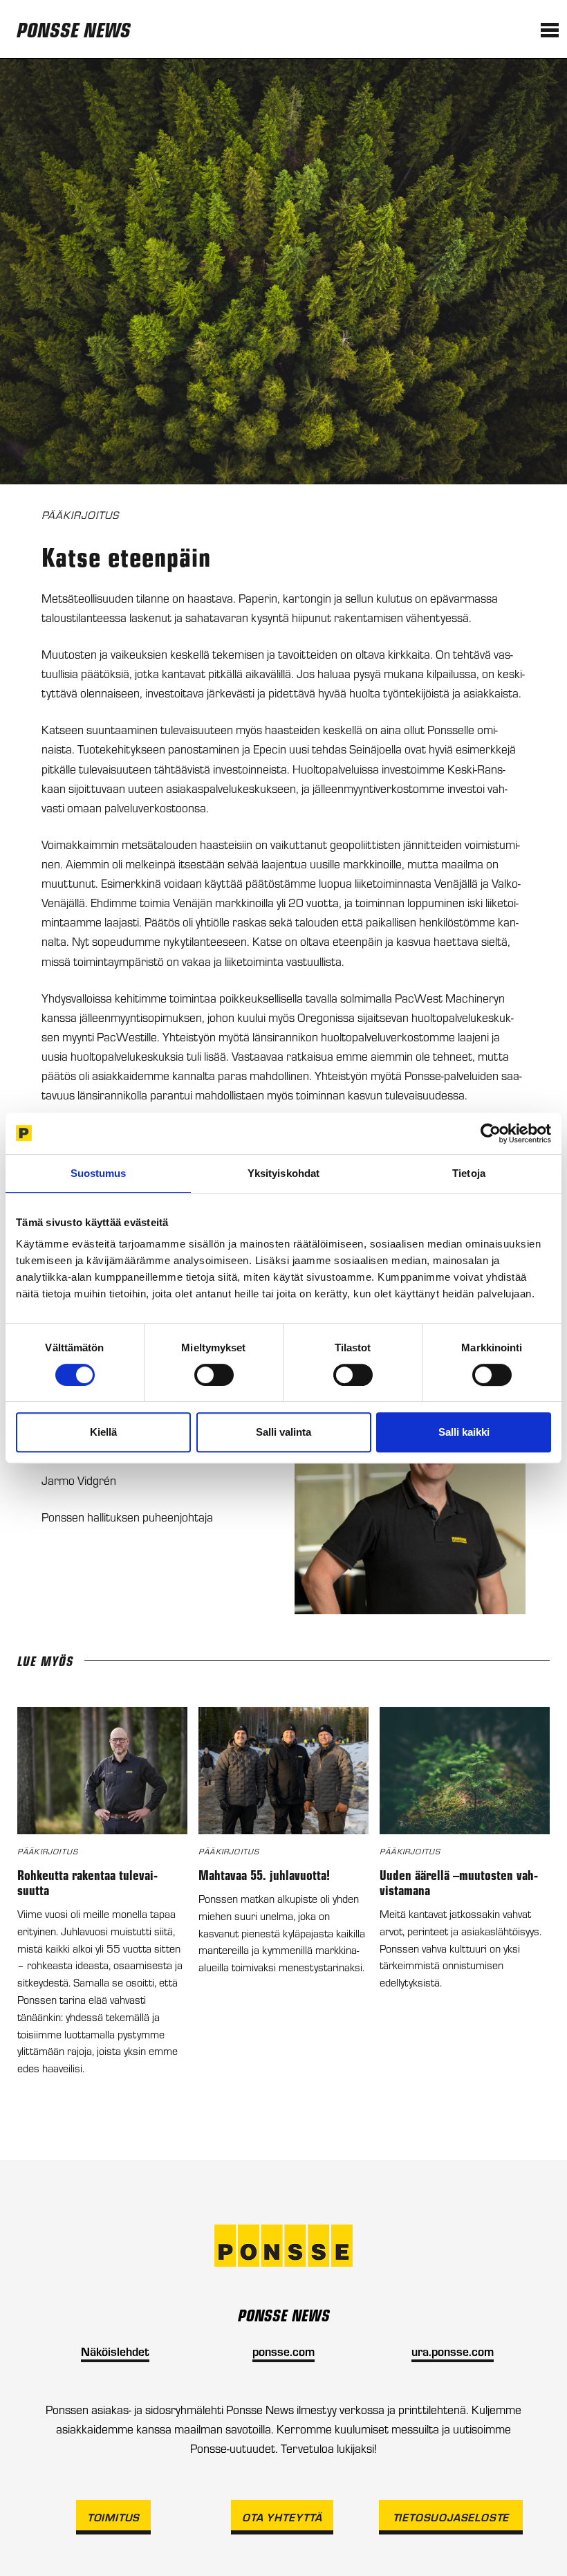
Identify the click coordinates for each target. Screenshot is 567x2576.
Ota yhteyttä (282, 2517)
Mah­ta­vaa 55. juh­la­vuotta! (264, 1874)
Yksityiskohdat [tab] (283, 1173)
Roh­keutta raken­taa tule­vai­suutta (87, 1882)
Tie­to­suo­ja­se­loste (451, 2517)
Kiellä (103, 1432)
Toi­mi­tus (113, 2517)
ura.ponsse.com (453, 2351)
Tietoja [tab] (469, 1173)
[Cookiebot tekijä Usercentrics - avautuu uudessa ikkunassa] (491, 1133)
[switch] (214, 1375)
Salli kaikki (464, 1432)
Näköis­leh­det (115, 2351)
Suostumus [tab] (99, 1173)
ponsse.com (283, 2351)
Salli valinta (283, 1432)
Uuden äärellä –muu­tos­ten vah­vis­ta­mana (459, 1882)
